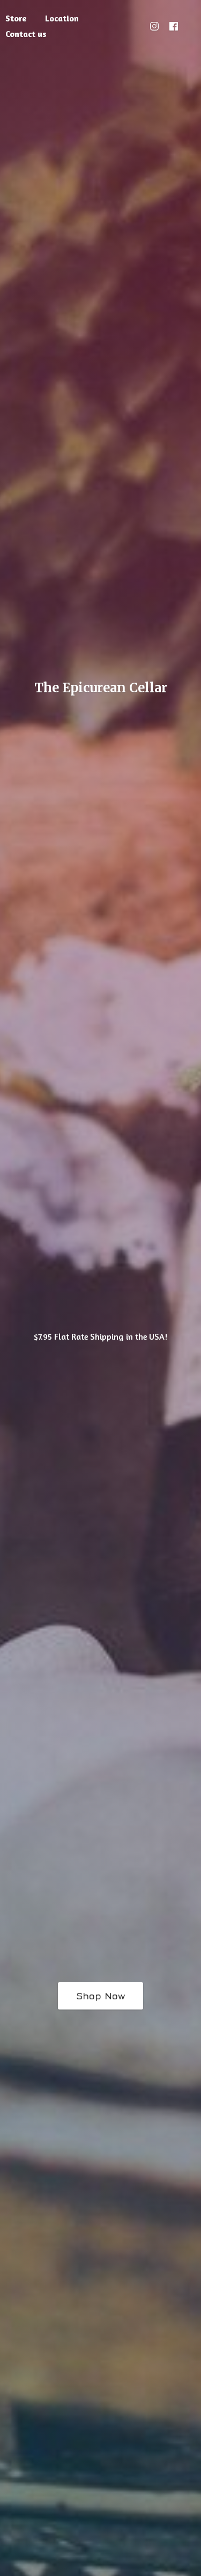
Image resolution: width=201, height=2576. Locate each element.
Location (62, 18)
